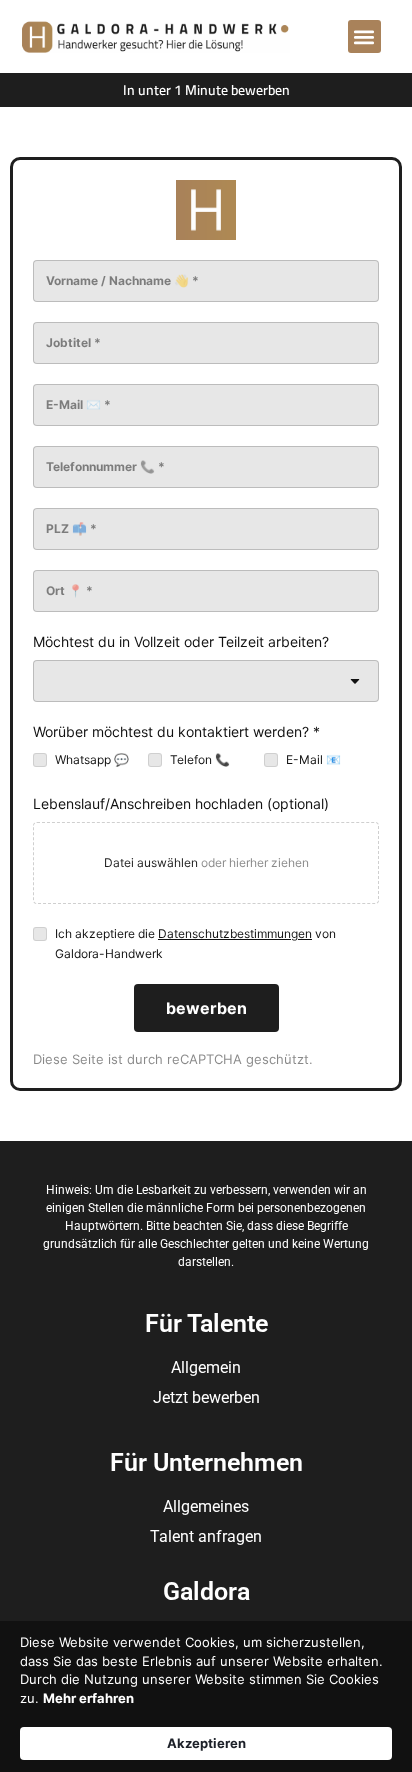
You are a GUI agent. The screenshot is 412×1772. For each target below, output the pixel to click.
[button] (364, 36)
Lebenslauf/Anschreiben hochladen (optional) (181, 803)
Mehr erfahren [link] (88, 1698)
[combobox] (206, 681)
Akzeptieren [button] (206, 1743)
